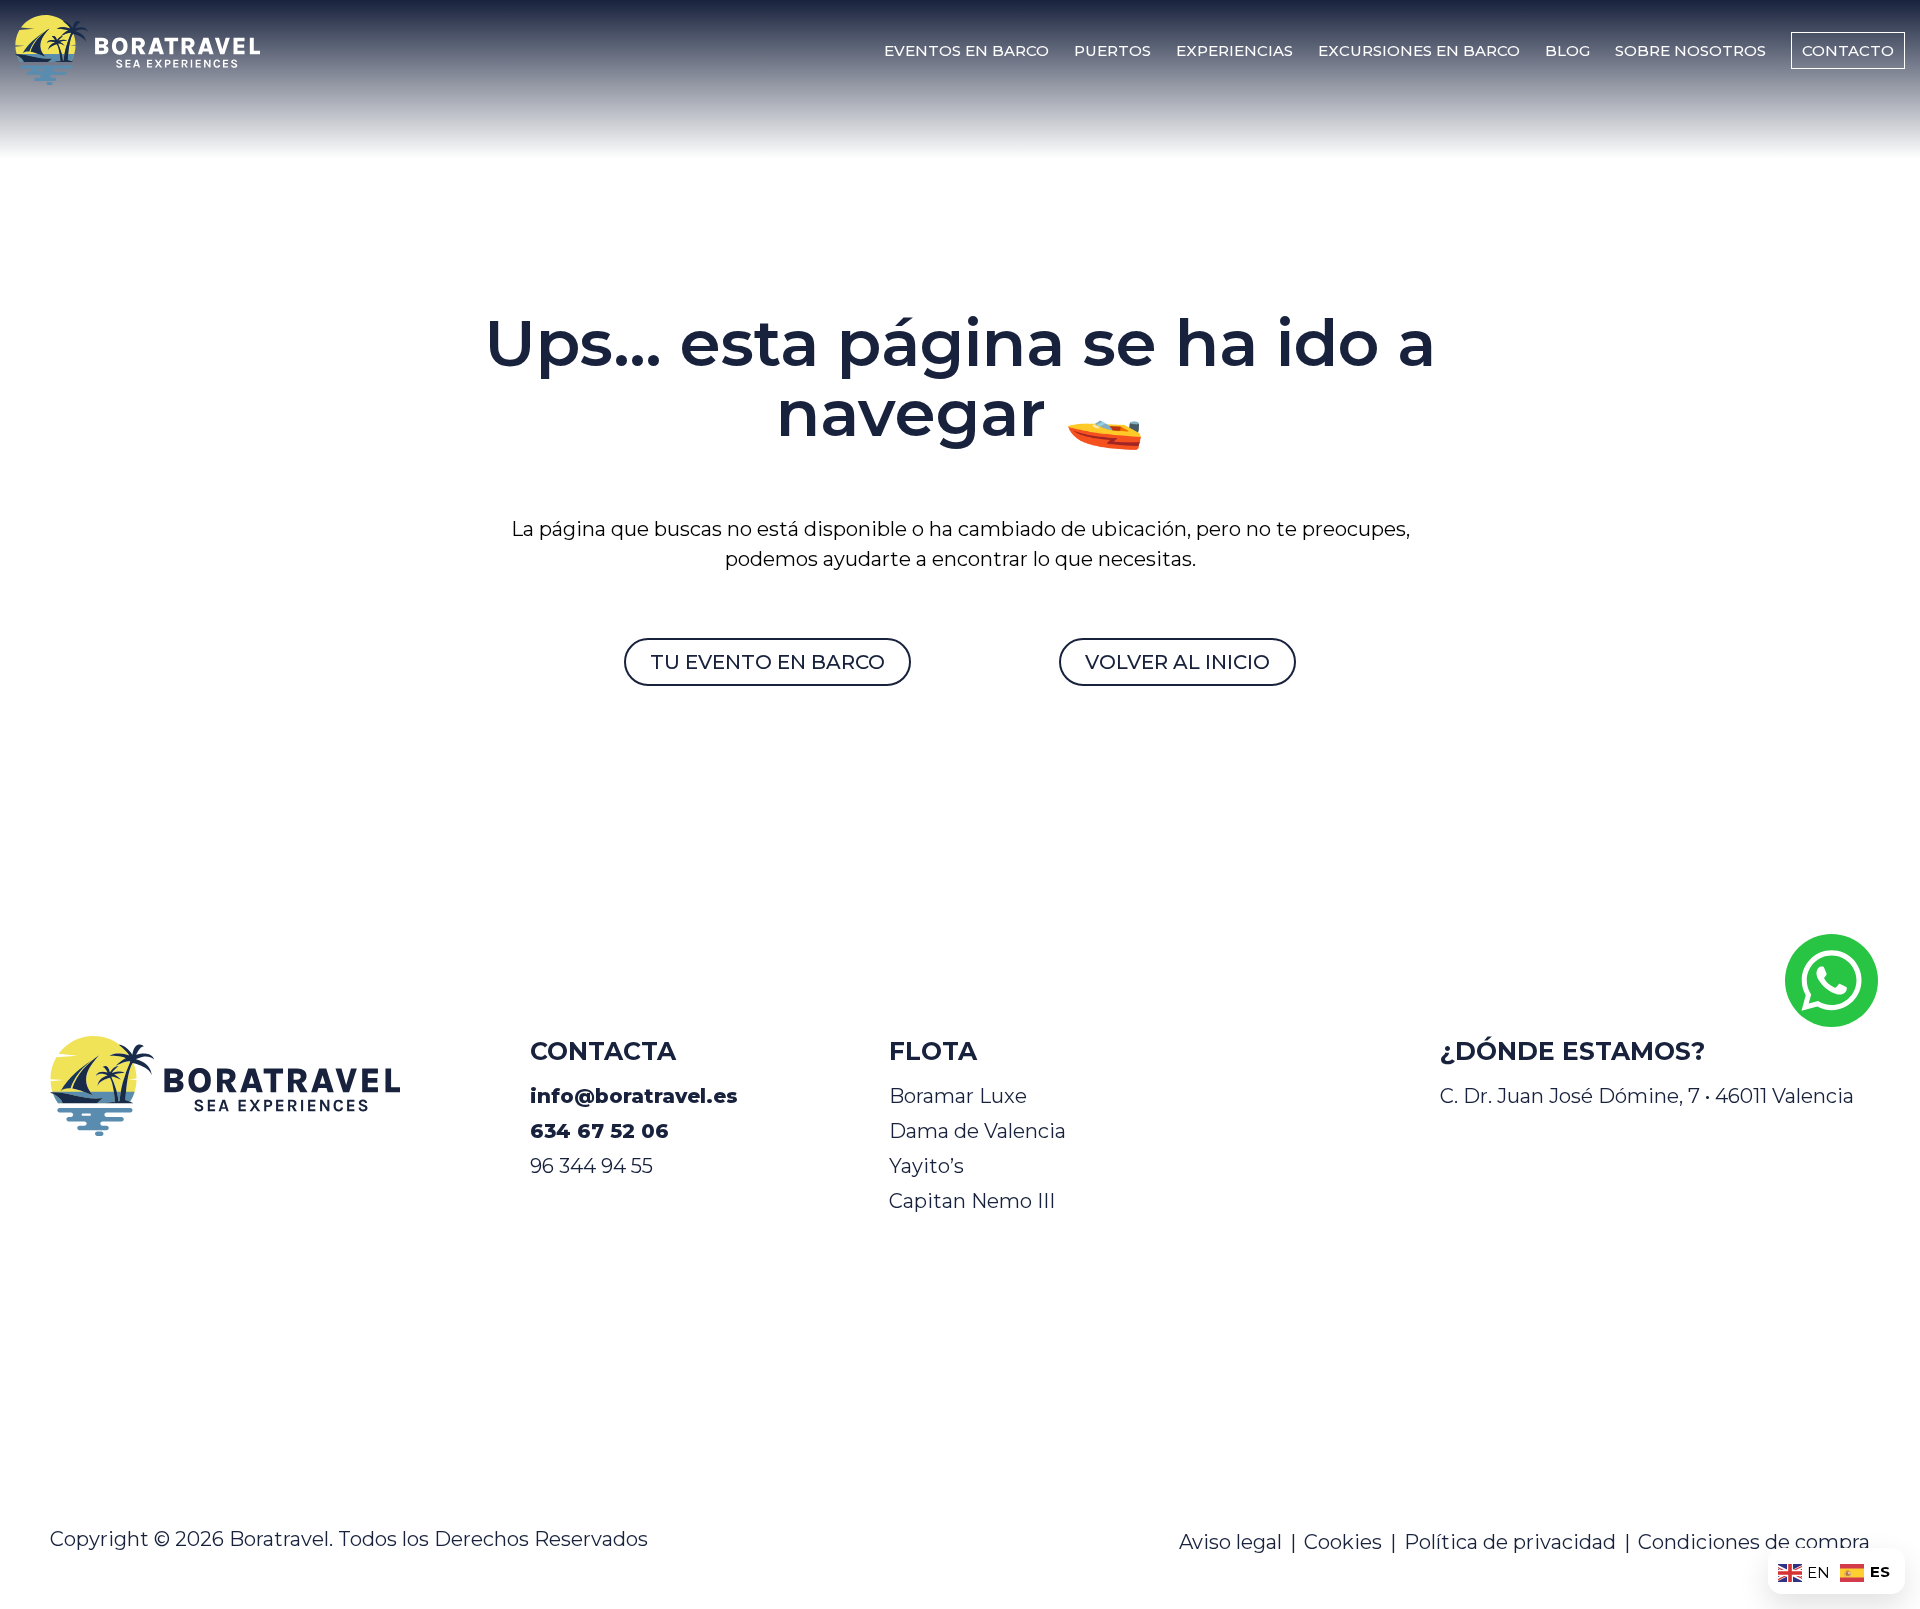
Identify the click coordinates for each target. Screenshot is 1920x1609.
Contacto (1848, 50)
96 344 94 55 (591, 1166)
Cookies (1343, 1542)
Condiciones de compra (1754, 1542)
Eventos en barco (966, 50)
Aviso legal (1230, 1542)
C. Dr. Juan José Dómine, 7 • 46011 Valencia (1647, 1096)
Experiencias (1234, 50)
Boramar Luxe (958, 1096)
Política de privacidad (1510, 1542)
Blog (1567, 50)
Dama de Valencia (977, 1131)
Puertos (1112, 50)
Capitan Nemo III (972, 1201)
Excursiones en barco (1419, 50)
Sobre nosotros (1690, 50)
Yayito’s (926, 1166)
